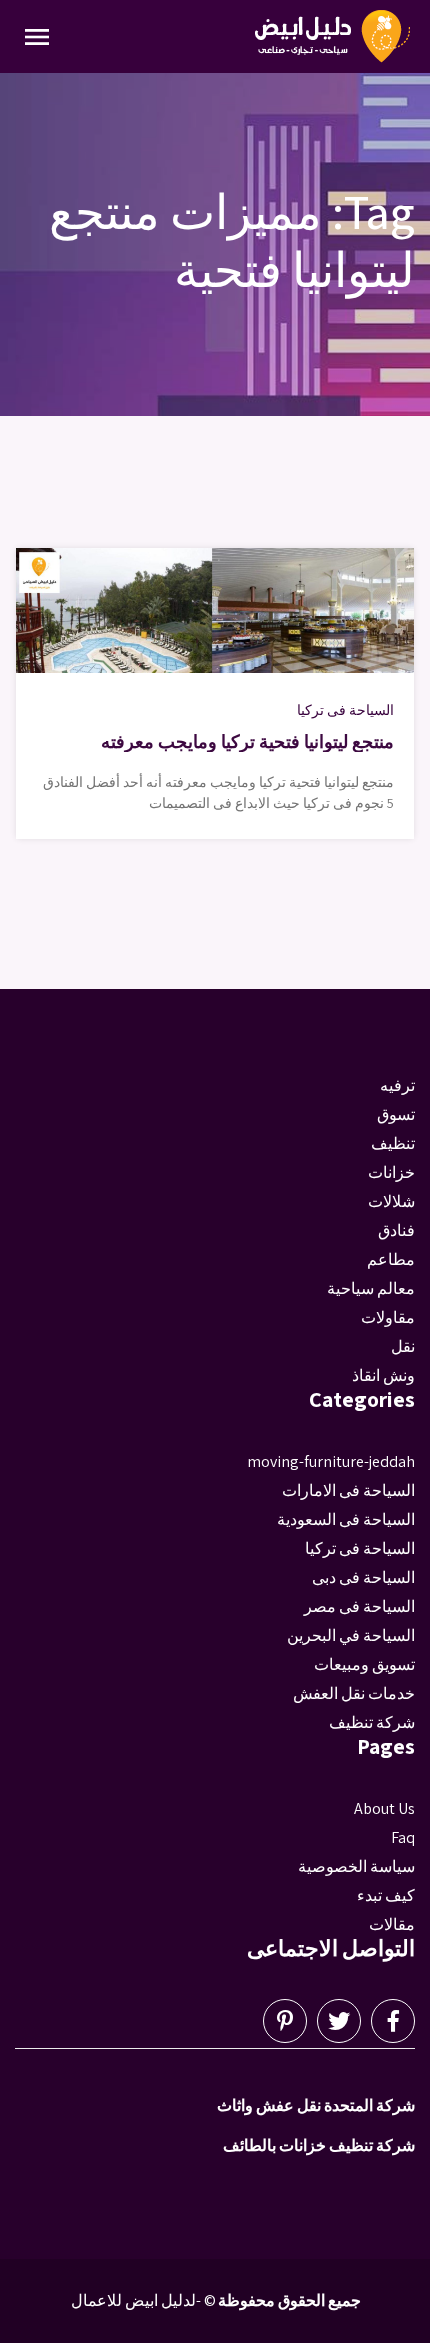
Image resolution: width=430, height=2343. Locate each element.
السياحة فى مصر (359, 1606)
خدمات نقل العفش (354, 1693)
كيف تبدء (386, 1895)
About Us (384, 1808)
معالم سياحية (371, 1288)
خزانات (391, 1172)
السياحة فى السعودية (346, 1519)
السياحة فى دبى (363, 1577)
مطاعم (391, 1259)
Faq (403, 1837)
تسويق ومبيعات (364, 1664)
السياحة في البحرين (351, 1635)
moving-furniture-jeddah (331, 1461)
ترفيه (397, 1085)
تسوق (396, 1114)
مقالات (392, 1924)
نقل (403, 1346)
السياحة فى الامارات (348, 1490)
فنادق (396, 1230)
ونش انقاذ (383, 1375)
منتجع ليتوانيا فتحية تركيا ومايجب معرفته (247, 741)
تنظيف (393, 1143)
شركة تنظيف (372, 1722)
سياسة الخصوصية (356, 1866)
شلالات (391, 1201)
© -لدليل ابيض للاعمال (143, 2300)
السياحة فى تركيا (345, 710)
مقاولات (388, 1317)
